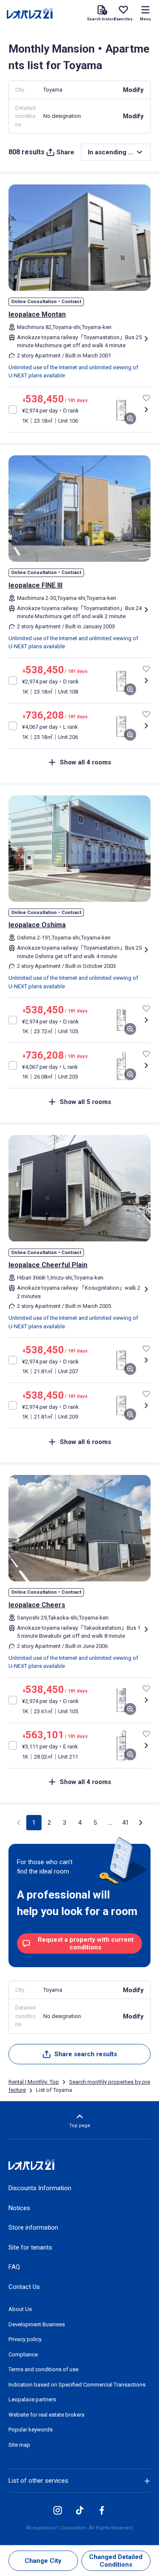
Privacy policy (25, 2339)
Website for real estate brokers (46, 2415)
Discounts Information (40, 2188)
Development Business (37, 2324)
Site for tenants (30, 2247)
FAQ (14, 2267)
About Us (20, 2309)
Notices (19, 2208)
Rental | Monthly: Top (34, 2082)
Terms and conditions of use (43, 2369)
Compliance (23, 2354)
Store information (33, 2228)
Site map (19, 2445)
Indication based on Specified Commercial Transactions (77, 2385)
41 (126, 1823)
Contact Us (24, 2287)
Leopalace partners (32, 2399)
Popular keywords (31, 2430)
